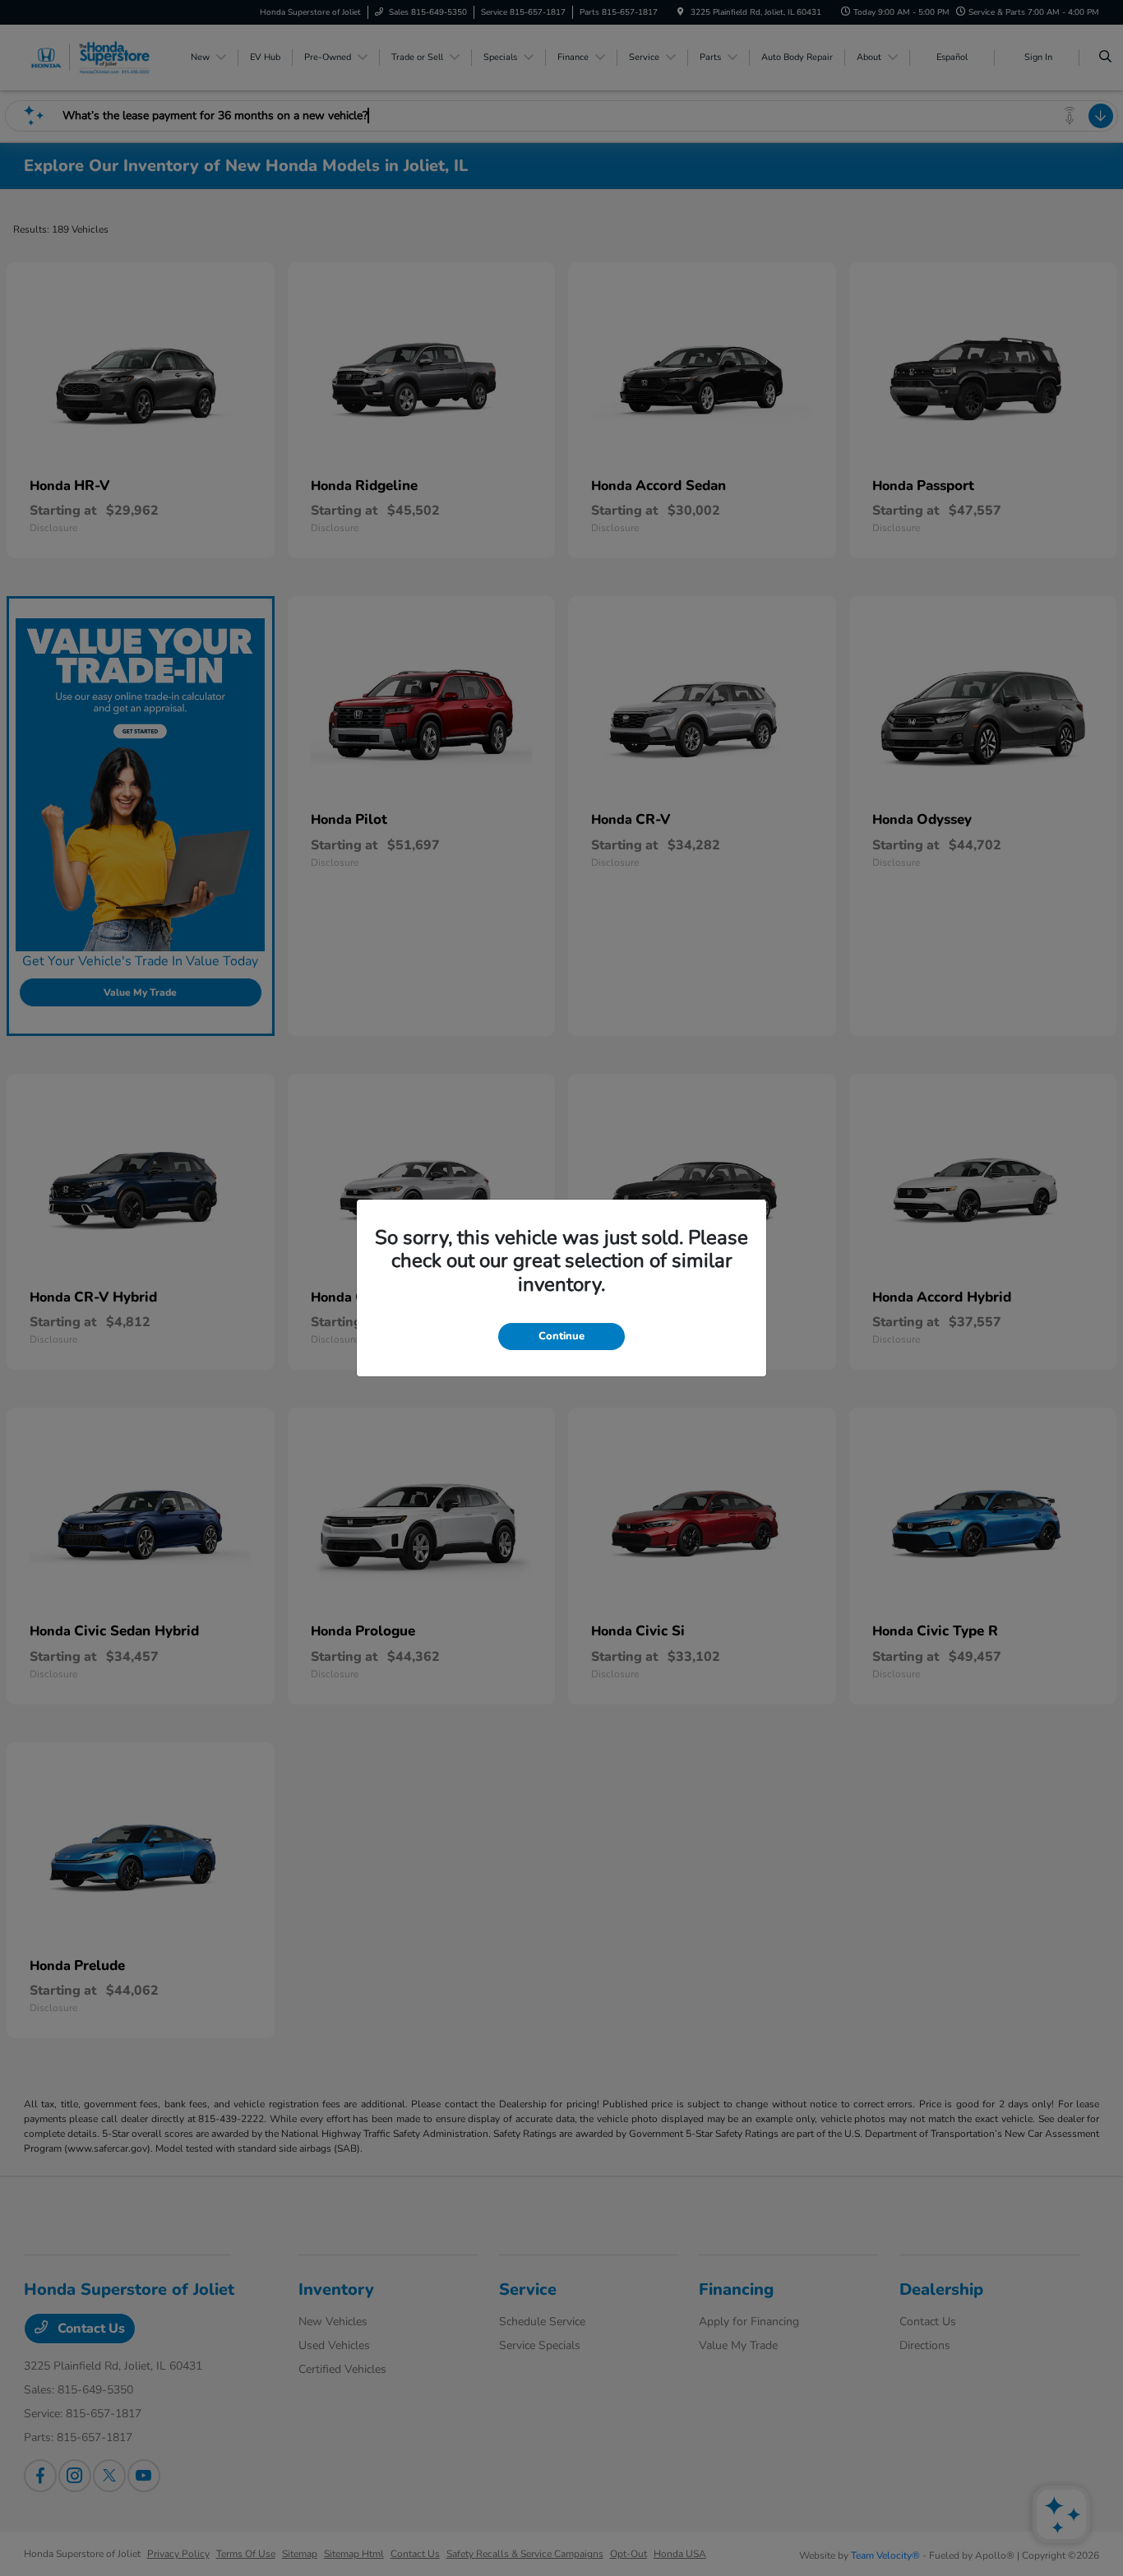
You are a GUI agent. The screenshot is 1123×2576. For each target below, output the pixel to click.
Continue (561, 1336)
